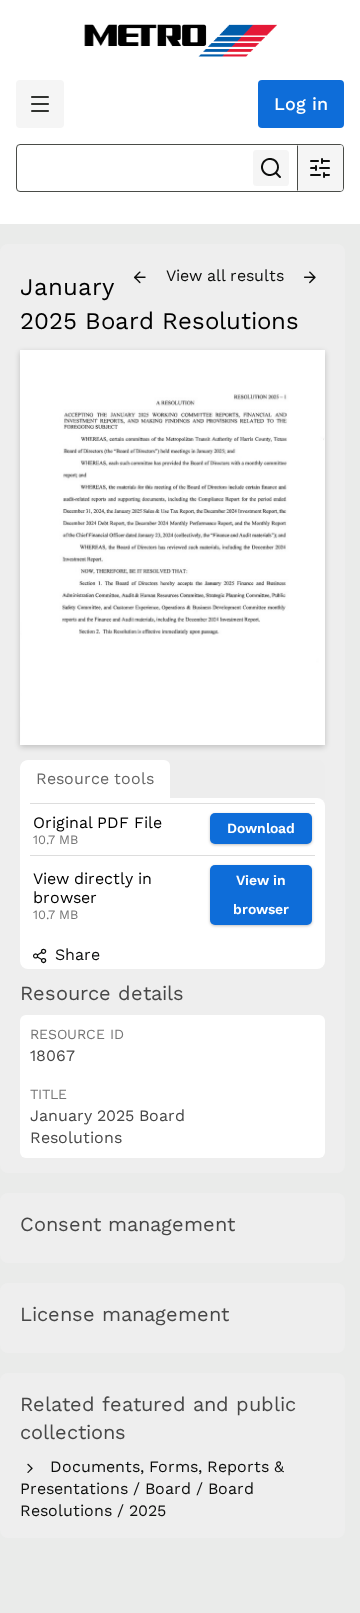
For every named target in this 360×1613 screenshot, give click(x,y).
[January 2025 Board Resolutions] (172, 547)
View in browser (261, 894)
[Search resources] (271, 168)
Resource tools (95, 778)
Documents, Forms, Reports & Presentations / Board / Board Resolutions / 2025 (152, 1489)
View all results (227, 275)
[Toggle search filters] (320, 168)
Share (75, 954)
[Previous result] (140, 278)
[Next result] (310, 278)
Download (261, 828)
